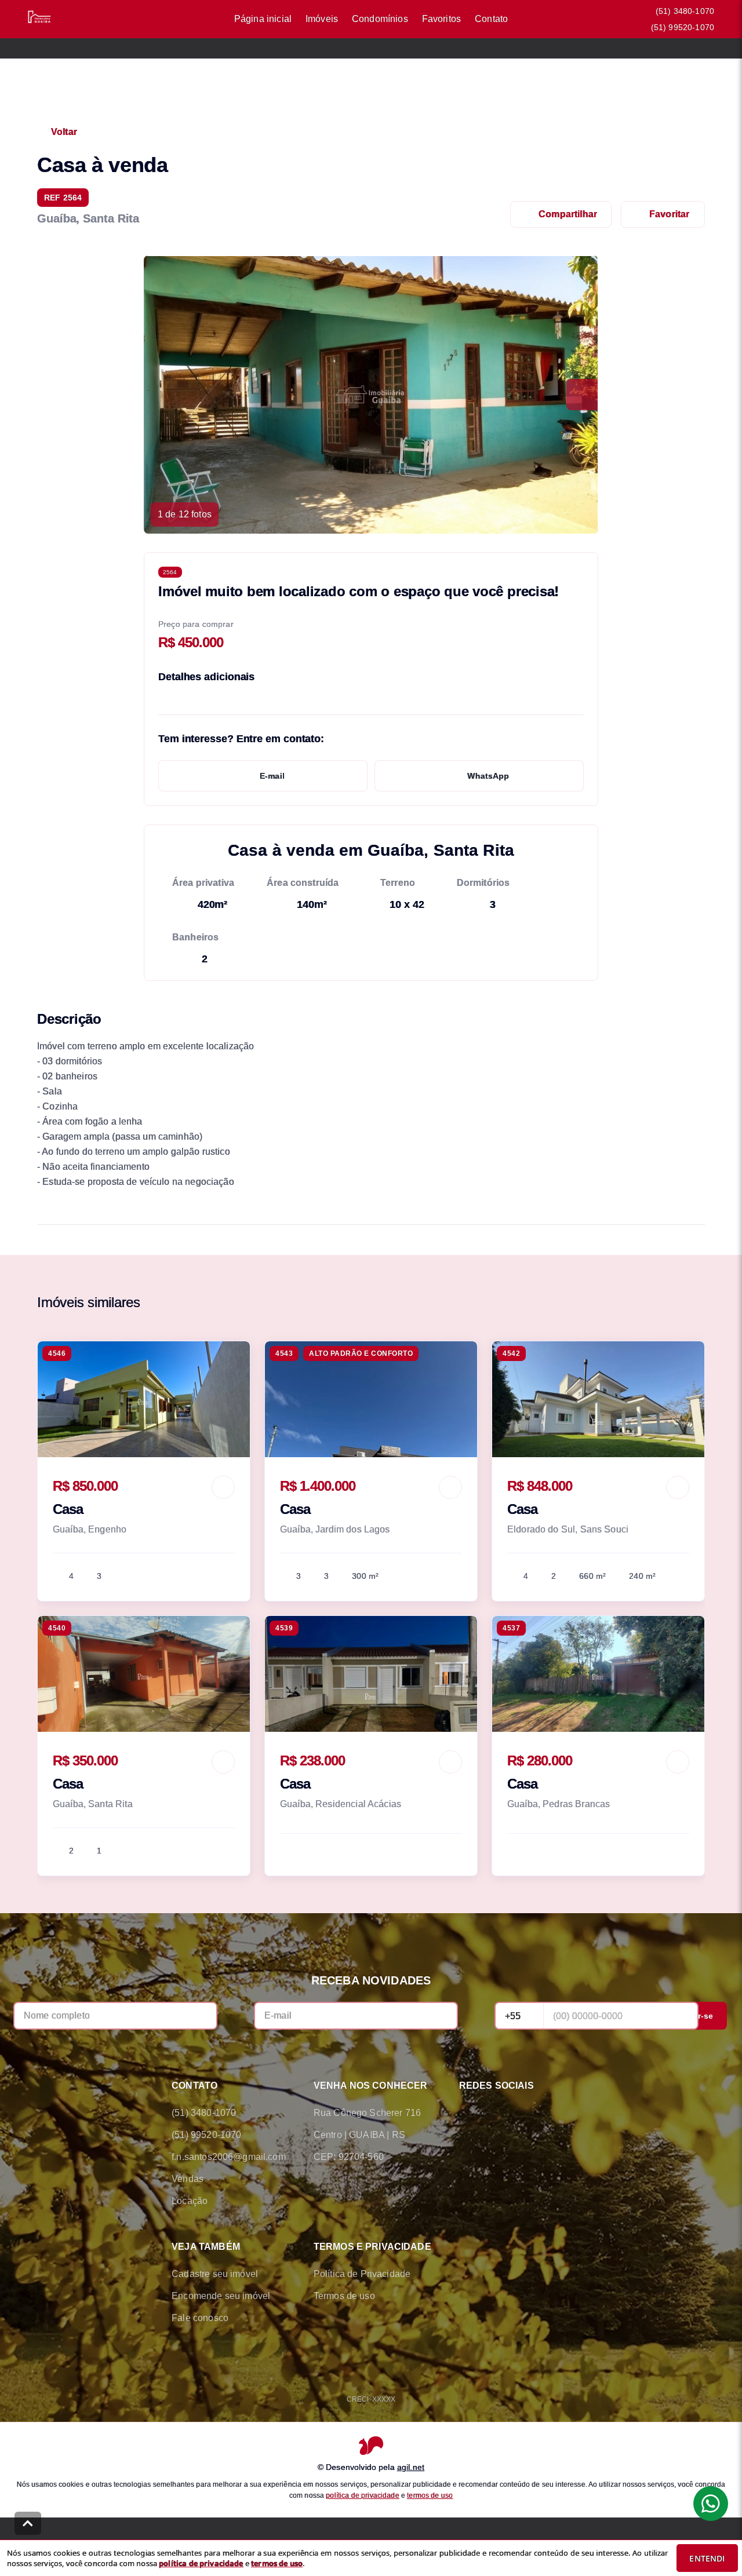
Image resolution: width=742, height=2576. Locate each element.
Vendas (188, 2179)
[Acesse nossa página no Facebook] (466, 2113)
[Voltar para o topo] (28, 2523)
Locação (190, 2201)
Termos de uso (344, 2296)
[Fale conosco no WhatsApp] (499, 2113)
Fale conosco (200, 2318)
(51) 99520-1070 (683, 27)
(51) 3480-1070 (685, 11)
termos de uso (430, 2495)
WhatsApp (488, 776)
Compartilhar (568, 214)
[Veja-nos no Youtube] (563, 2113)
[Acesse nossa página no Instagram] (531, 2113)
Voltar (64, 132)
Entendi (707, 2558)
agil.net (411, 2467)
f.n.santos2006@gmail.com (229, 2157)
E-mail (272, 776)
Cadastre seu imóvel (215, 2274)
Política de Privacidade (362, 2274)
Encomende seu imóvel (221, 2296)
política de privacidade (362, 2495)
